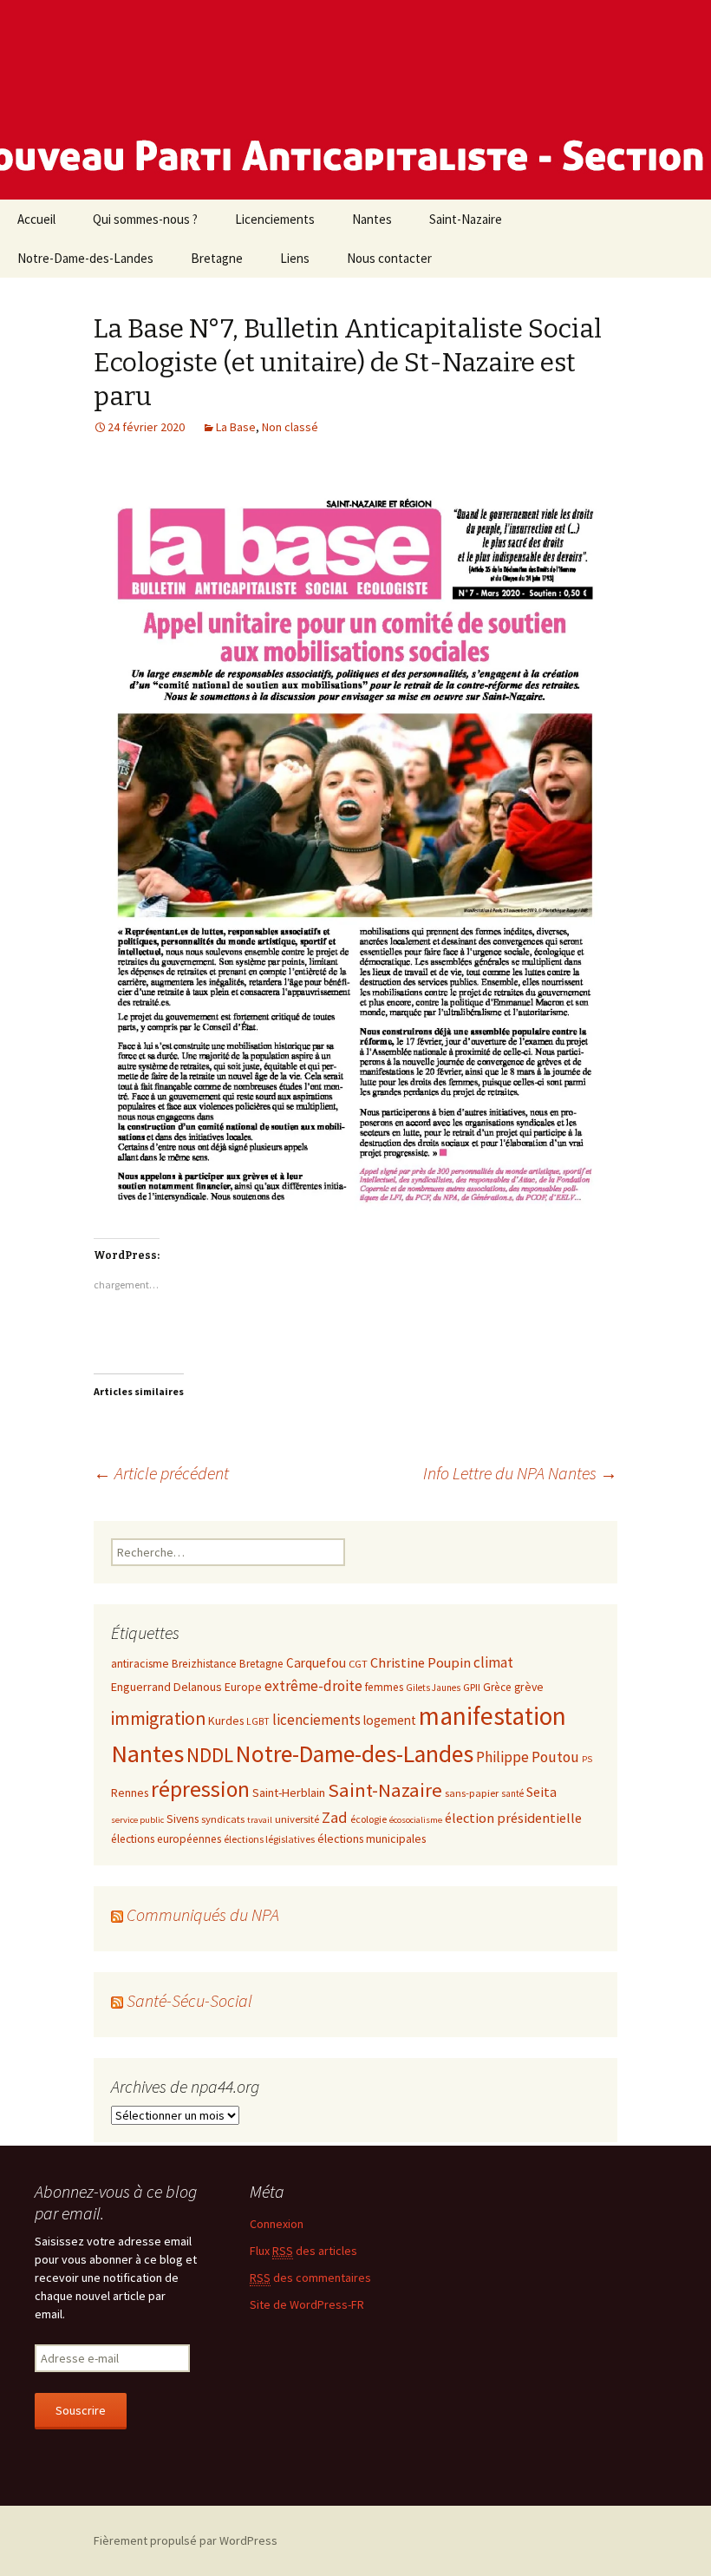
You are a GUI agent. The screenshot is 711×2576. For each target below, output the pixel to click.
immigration (158, 1718)
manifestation (492, 1716)
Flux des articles (303, 2251)
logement (390, 1720)
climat (493, 1662)
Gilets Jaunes (433, 1688)
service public (137, 1820)
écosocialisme (416, 1820)
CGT (358, 1663)
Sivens (183, 1819)
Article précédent (161, 1473)
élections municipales (372, 1839)
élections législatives (269, 1839)
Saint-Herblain (289, 1793)
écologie (369, 1819)
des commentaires (310, 2278)
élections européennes (166, 1839)
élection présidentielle (513, 1818)
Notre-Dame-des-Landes (85, 258)
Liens (295, 258)
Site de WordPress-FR (307, 2304)
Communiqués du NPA (203, 1914)
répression (200, 1789)
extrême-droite (313, 1686)
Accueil (36, 219)
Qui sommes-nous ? (145, 219)
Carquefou (316, 1663)
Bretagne (217, 258)
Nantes (372, 219)
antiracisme (140, 1663)
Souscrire (81, 2410)
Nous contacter (389, 258)
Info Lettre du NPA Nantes (520, 1473)
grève (529, 1687)
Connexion (277, 2224)
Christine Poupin (421, 1662)
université (297, 1819)
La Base (236, 427)
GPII (472, 1687)
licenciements (316, 1720)
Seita (541, 1792)
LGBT (258, 1721)
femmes (384, 1687)
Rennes (130, 1793)
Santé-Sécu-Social (189, 2000)
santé (512, 1793)
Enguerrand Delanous (166, 1687)
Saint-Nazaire (466, 219)
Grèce (497, 1687)
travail (260, 1820)
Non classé (290, 427)
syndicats (223, 1819)
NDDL (210, 1755)
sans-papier (472, 1793)
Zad (335, 1817)
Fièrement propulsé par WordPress (186, 2540)
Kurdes (226, 1721)
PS (587, 1759)
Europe (243, 1687)
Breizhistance (204, 1664)
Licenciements (275, 219)
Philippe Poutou (528, 1757)
